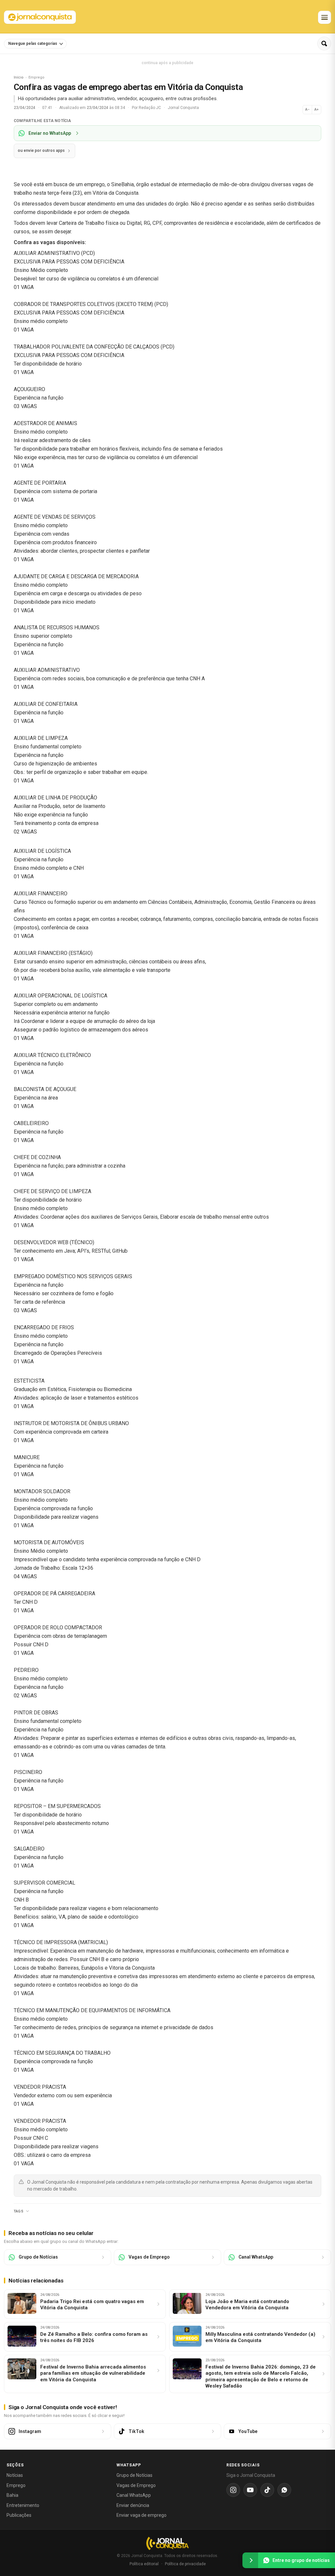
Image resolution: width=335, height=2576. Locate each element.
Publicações (19, 2515)
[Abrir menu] (325, 17)
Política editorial (144, 2564)
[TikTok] (267, 2490)
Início (19, 77)
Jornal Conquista (183, 108)
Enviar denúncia (133, 2505)
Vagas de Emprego (136, 2485)
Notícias (15, 2475)
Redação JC (150, 108)
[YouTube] (250, 2490)
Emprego (16, 2485)
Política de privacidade (185, 2564)
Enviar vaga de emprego (141, 2515)
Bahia (12, 2495)
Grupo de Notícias (134, 2475)
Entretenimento (23, 2505)
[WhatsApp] (284, 2490)
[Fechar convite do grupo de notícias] (250, 2560)
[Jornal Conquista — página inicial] (167, 2543)
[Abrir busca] (324, 44)
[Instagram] (233, 2490)
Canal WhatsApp (134, 2495)
